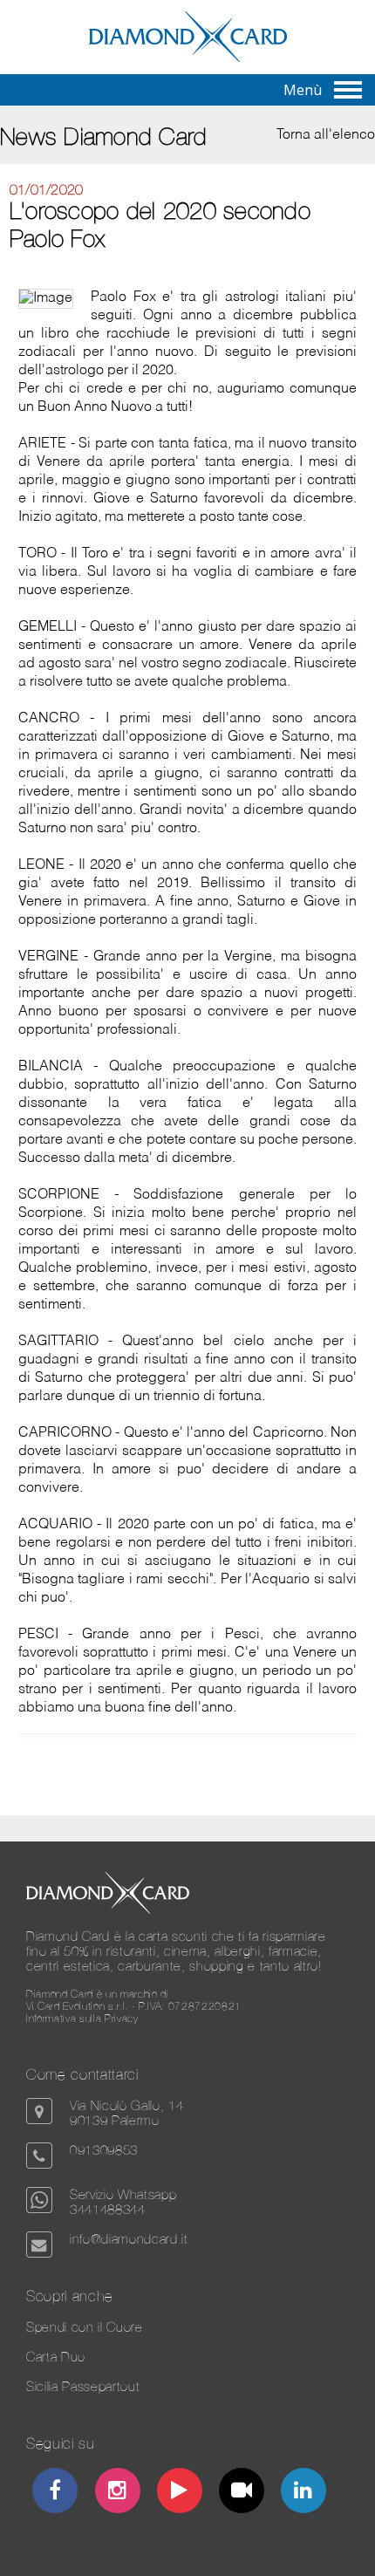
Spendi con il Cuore (85, 2327)
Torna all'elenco (326, 135)
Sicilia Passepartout (83, 2386)
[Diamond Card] (188, 58)
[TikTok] (242, 2493)
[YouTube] (180, 2493)
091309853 (104, 2150)
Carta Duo (56, 2357)
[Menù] (348, 90)
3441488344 (108, 2209)
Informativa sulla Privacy (82, 2019)
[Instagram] (117, 2493)
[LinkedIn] (304, 2493)
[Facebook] (55, 2493)
